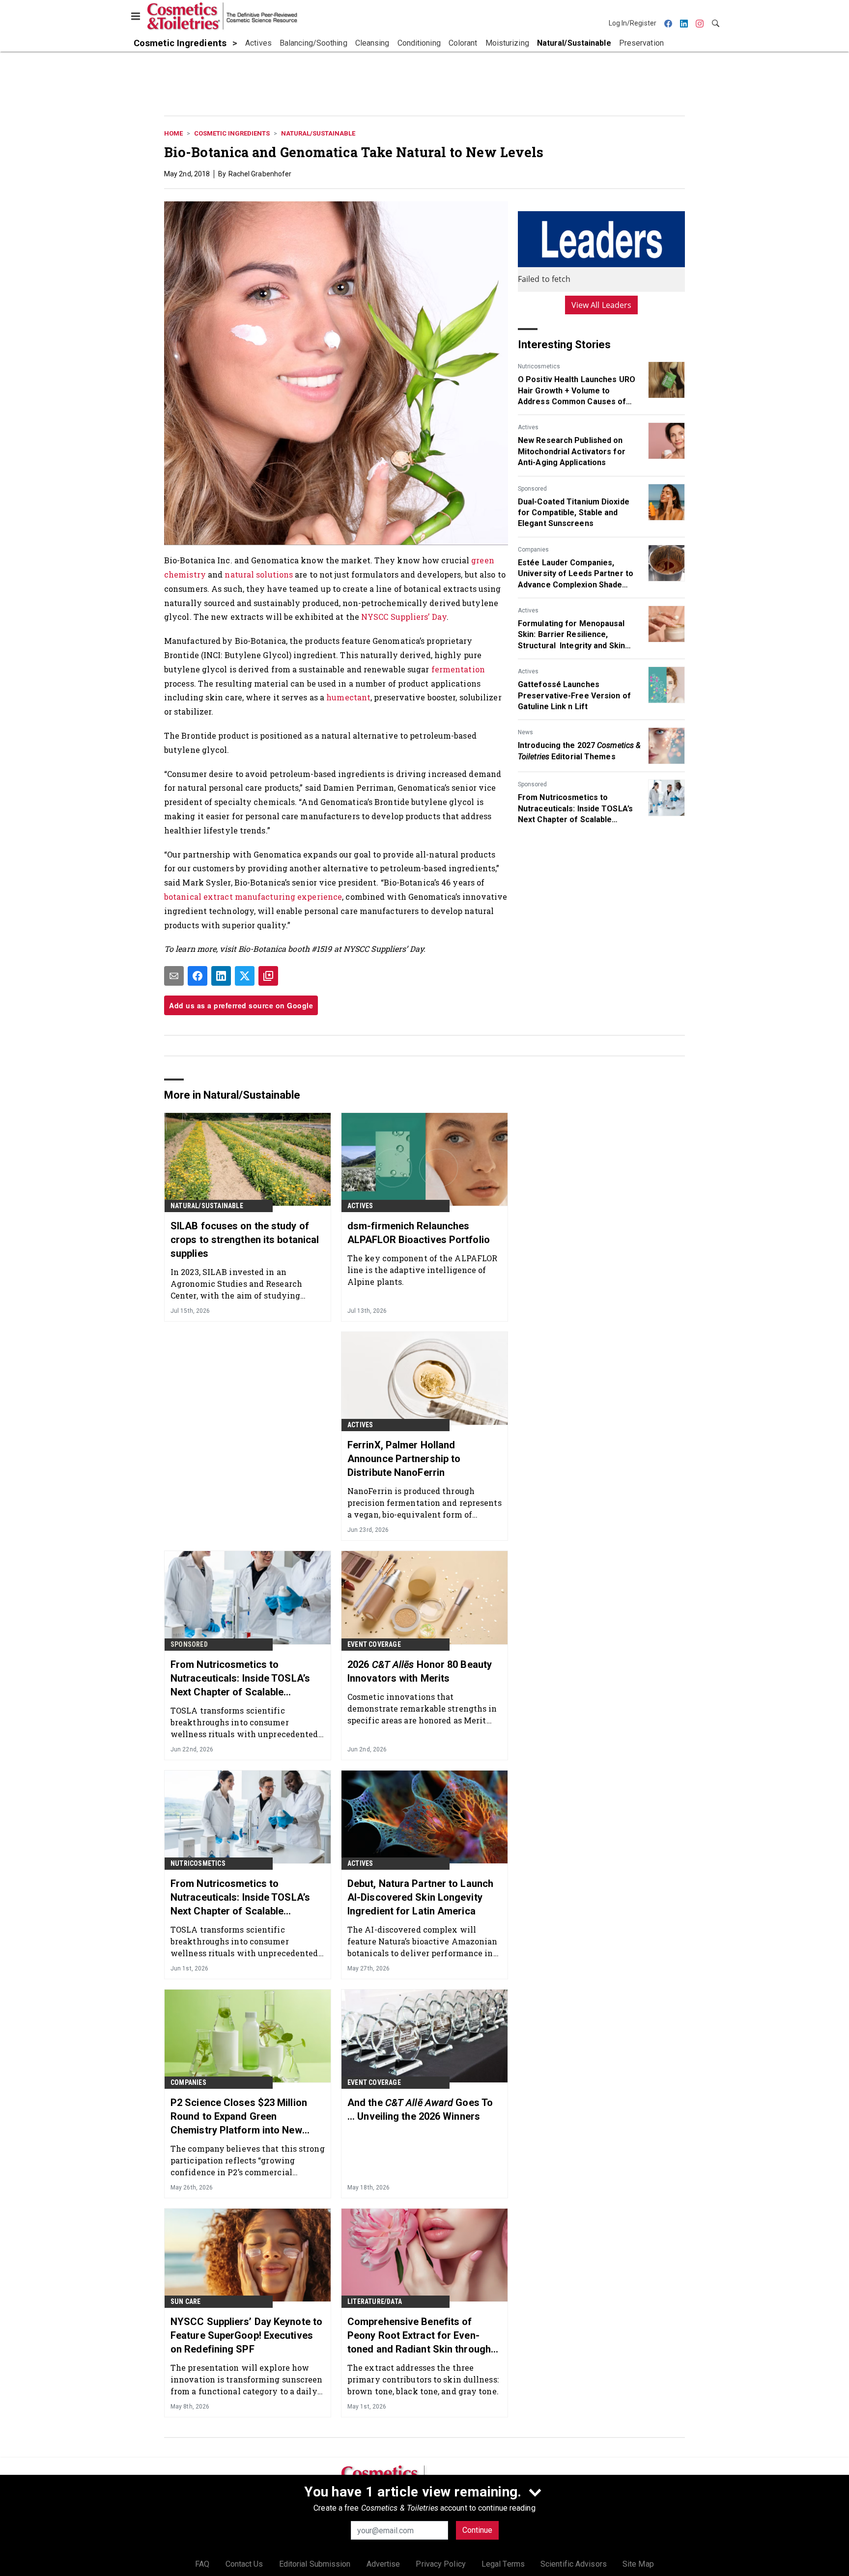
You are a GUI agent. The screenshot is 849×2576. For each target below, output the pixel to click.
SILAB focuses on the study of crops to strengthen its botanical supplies (245, 1240)
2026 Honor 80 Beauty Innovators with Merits (420, 1671)
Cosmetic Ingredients (232, 133)
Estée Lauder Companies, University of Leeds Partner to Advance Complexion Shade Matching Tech (576, 574)
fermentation (458, 669)
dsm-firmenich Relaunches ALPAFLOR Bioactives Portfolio (419, 1233)
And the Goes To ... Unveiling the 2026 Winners (420, 2109)
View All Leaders (602, 305)
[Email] (174, 976)
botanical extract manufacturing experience (253, 897)
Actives (528, 427)
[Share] (198, 976)
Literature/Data (375, 2301)
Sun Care (186, 2301)
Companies (533, 550)
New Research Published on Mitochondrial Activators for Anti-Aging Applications (572, 451)
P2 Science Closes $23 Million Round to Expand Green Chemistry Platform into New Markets (239, 2117)
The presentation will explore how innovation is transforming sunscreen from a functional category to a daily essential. (247, 2379)
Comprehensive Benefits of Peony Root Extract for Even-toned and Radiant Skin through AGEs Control (419, 2336)
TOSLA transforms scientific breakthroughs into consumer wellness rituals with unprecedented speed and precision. (244, 1722)
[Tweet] (245, 976)
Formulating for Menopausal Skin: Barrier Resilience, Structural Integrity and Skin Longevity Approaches (571, 635)
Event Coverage (374, 1644)
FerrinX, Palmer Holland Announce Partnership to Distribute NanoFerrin (404, 1459)
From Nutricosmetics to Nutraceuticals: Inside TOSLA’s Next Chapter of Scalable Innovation (575, 809)
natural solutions (259, 574)
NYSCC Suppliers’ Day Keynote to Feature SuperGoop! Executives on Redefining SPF (246, 2335)
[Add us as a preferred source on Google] (268, 976)
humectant (348, 697)
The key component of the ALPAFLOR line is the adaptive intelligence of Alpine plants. (422, 1270)
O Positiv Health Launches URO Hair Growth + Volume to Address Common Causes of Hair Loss (577, 391)
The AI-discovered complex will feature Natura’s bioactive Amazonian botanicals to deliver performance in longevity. (423, 1941)
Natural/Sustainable (318, 133)
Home (173, 133)
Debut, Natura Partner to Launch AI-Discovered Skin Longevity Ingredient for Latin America (420, 1897)
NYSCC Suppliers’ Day (404, 617)
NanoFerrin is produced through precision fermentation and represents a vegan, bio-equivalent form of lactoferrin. (424, 1503)
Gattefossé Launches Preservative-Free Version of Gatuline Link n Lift (574, 695)
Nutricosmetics (539, 366)
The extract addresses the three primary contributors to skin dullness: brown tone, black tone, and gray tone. (423, 2379)
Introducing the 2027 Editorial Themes (579, 751)
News (525, 732)
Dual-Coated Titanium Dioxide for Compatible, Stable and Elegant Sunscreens (574, 513)
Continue (477, 2530)
